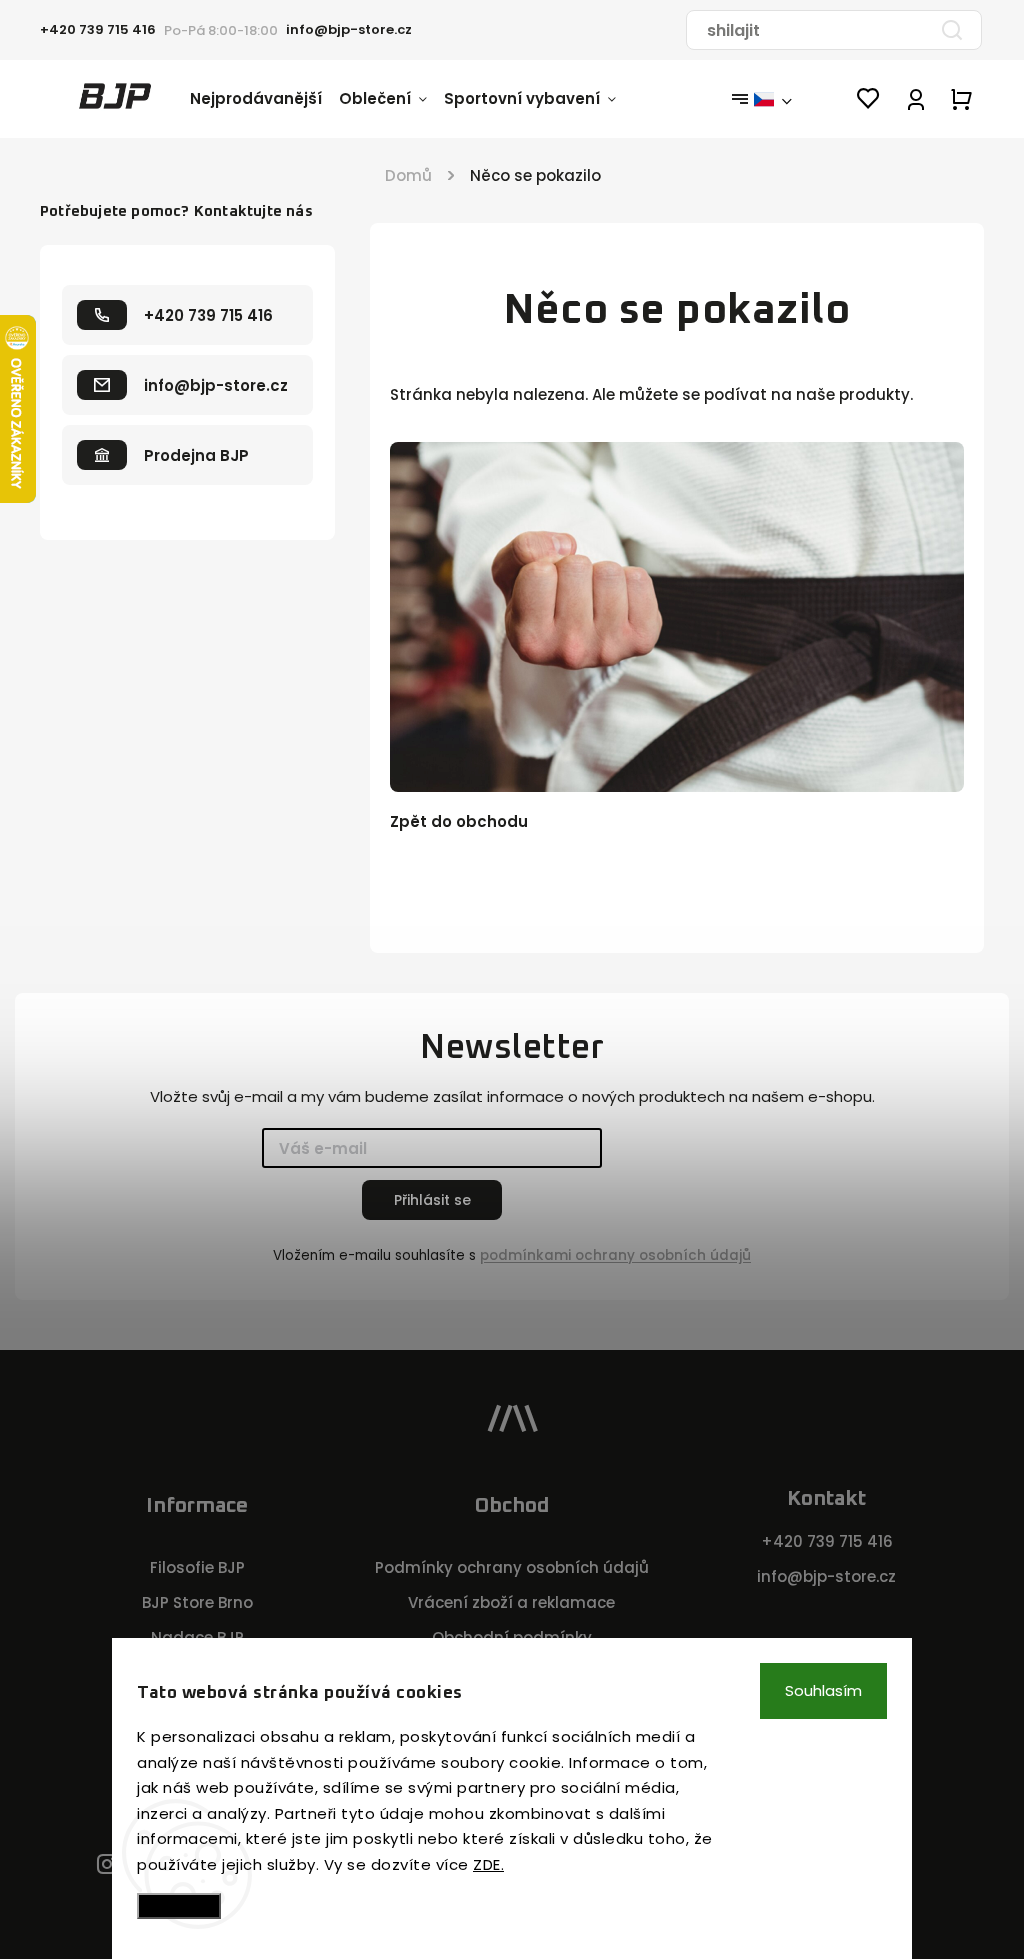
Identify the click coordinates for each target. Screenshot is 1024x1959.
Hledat (952, 30)
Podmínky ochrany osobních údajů (512, 1567)
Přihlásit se (432, 1200)
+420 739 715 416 (827, 1541)
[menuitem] (264, 99)
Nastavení (179, 1905)
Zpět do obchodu (459, 821)
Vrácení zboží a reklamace (511, 1602)
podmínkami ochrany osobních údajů (615, 1255)
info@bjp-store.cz (826, 1576)
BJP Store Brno (197, 1602)
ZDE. (488, 1864)
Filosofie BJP (197, 1567)
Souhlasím (823, 1690)
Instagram (107, 1865)
